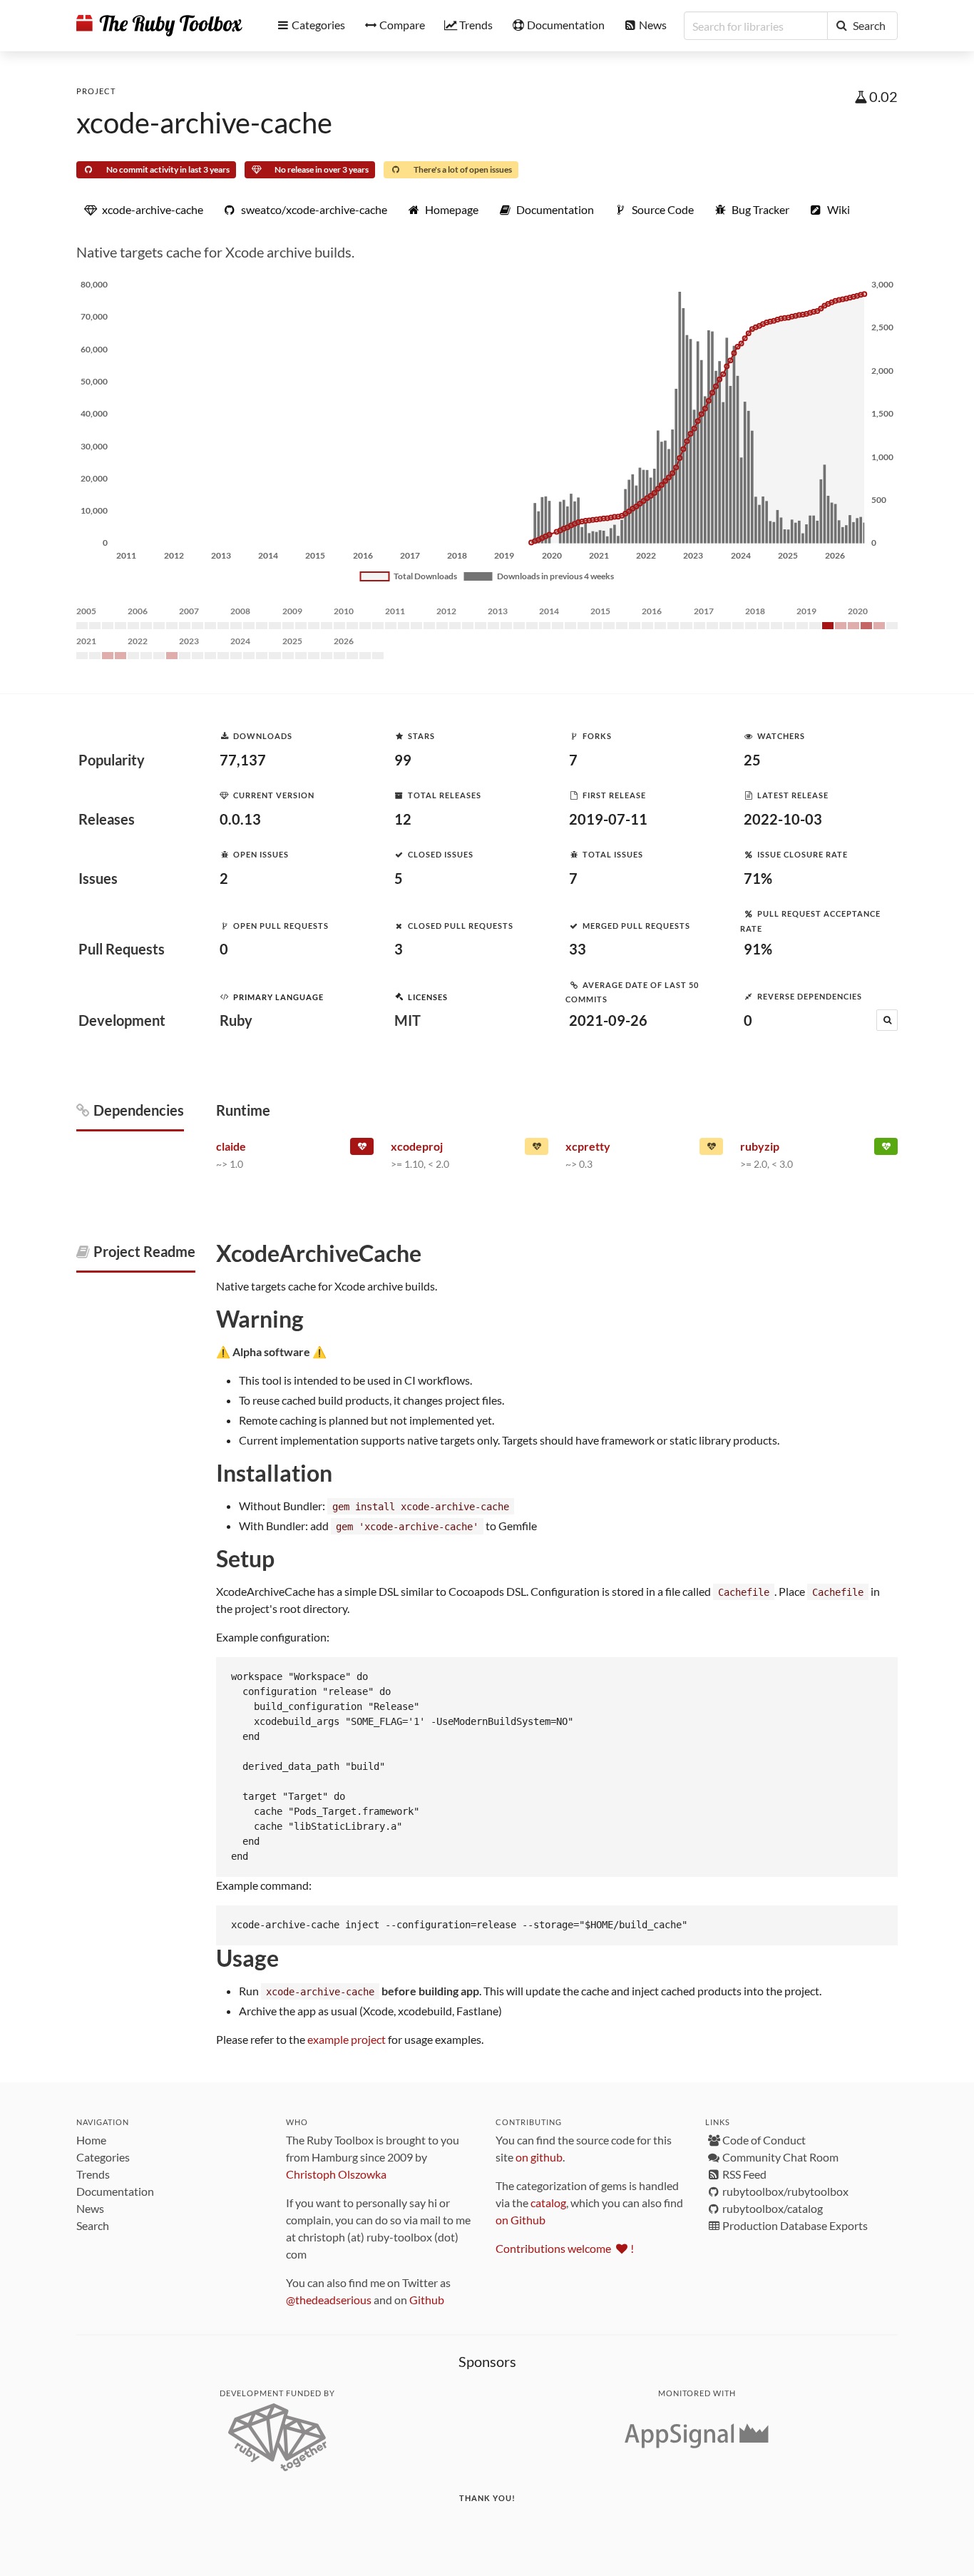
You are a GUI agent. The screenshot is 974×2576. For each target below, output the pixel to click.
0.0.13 (240, 819)
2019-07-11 (608, 819)
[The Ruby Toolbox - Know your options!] (159, 26)
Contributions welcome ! (565, 2248)
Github (427, 2300)
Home (91, 2140)
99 (403, 760)
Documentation (115, 2191)
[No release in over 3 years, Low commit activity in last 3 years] (362, 1149)
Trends (93, 2174)
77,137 (243, 760)
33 (578, 949)
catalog (548, 2203)
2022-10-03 (783, 819)
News (90, 2208)
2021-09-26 (608, 1020)
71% (758, 878)
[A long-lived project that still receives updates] (886, 1149)
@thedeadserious (329, 2300)
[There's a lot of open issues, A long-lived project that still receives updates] (537, 1149)
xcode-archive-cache (204, 123)
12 (403, 819)
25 (752, 760)
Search (93, 2225)
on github (539, 2157)
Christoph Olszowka (336, 2174)
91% (758, 949)
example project (347, 2039)
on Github (521, 2220)
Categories (103, 2157)
